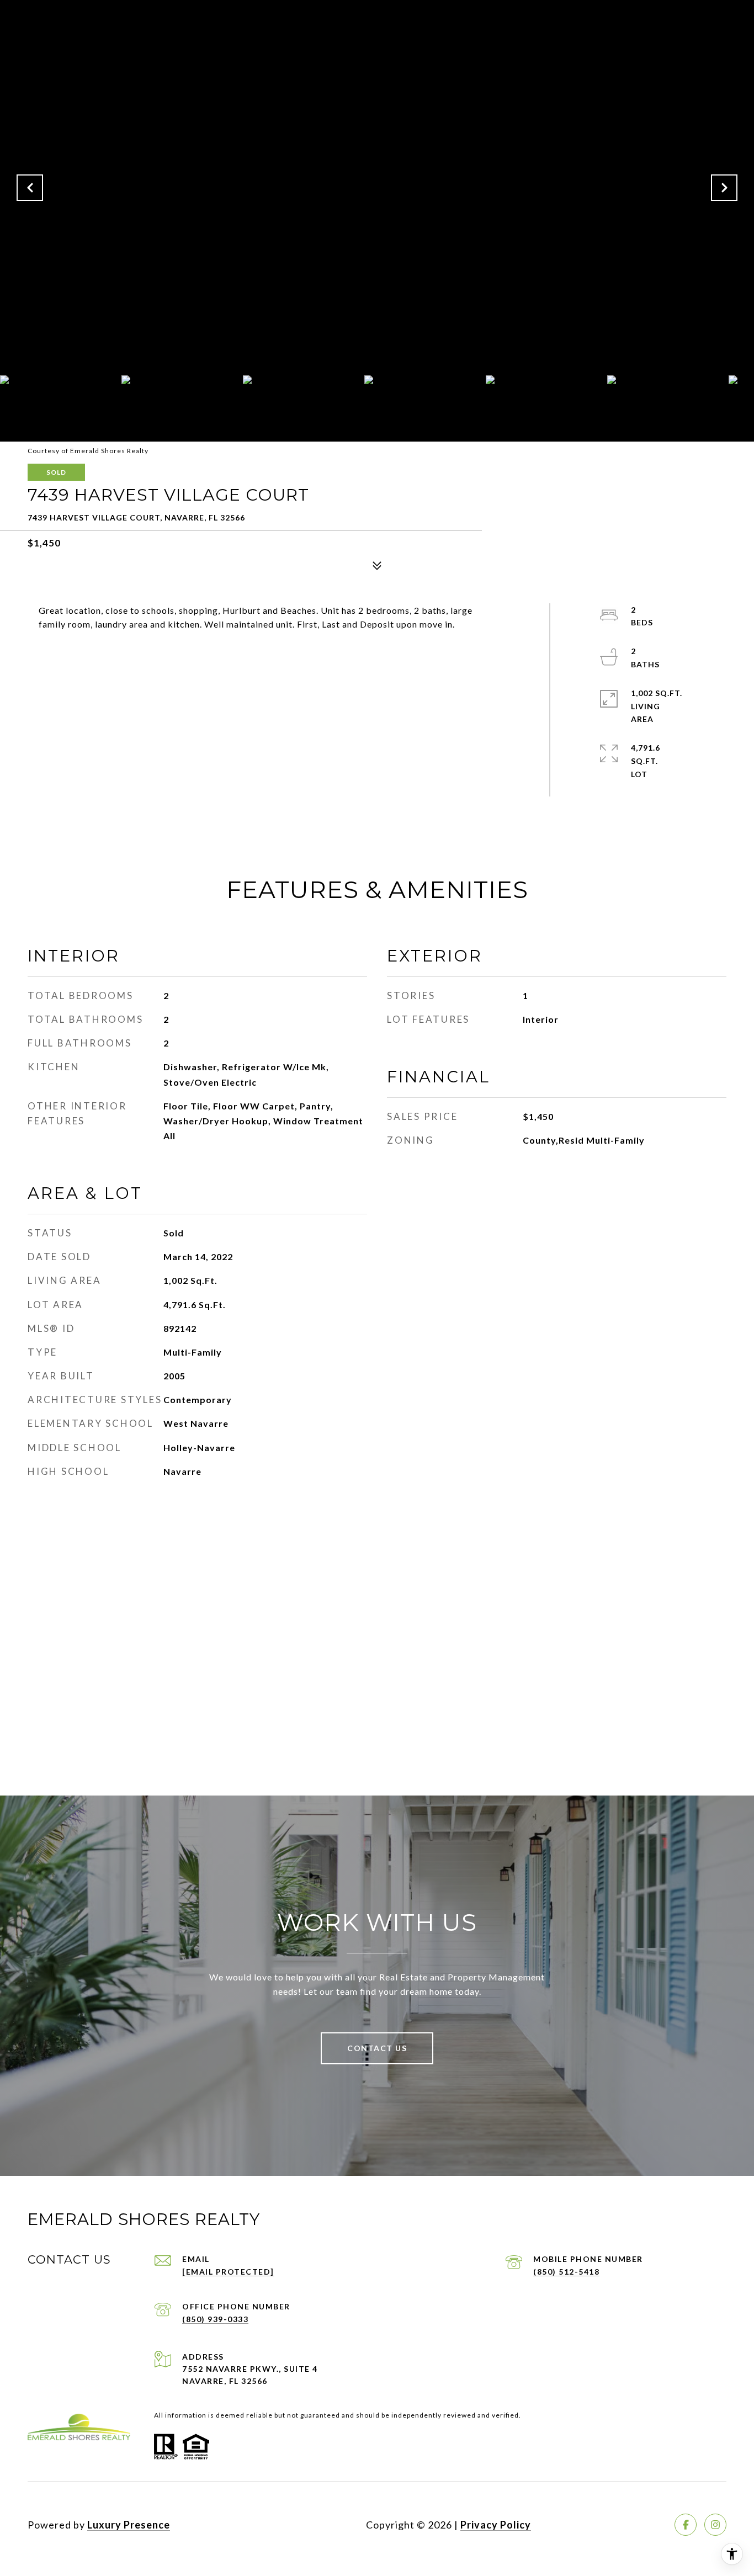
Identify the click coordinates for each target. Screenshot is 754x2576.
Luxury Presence (129, 2525)
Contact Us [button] (377, 2048)
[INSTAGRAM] (715, 2525)
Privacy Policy (496, 2525)
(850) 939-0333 (215, 2319)
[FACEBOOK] (686, 2525)
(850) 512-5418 (566, 2272)
